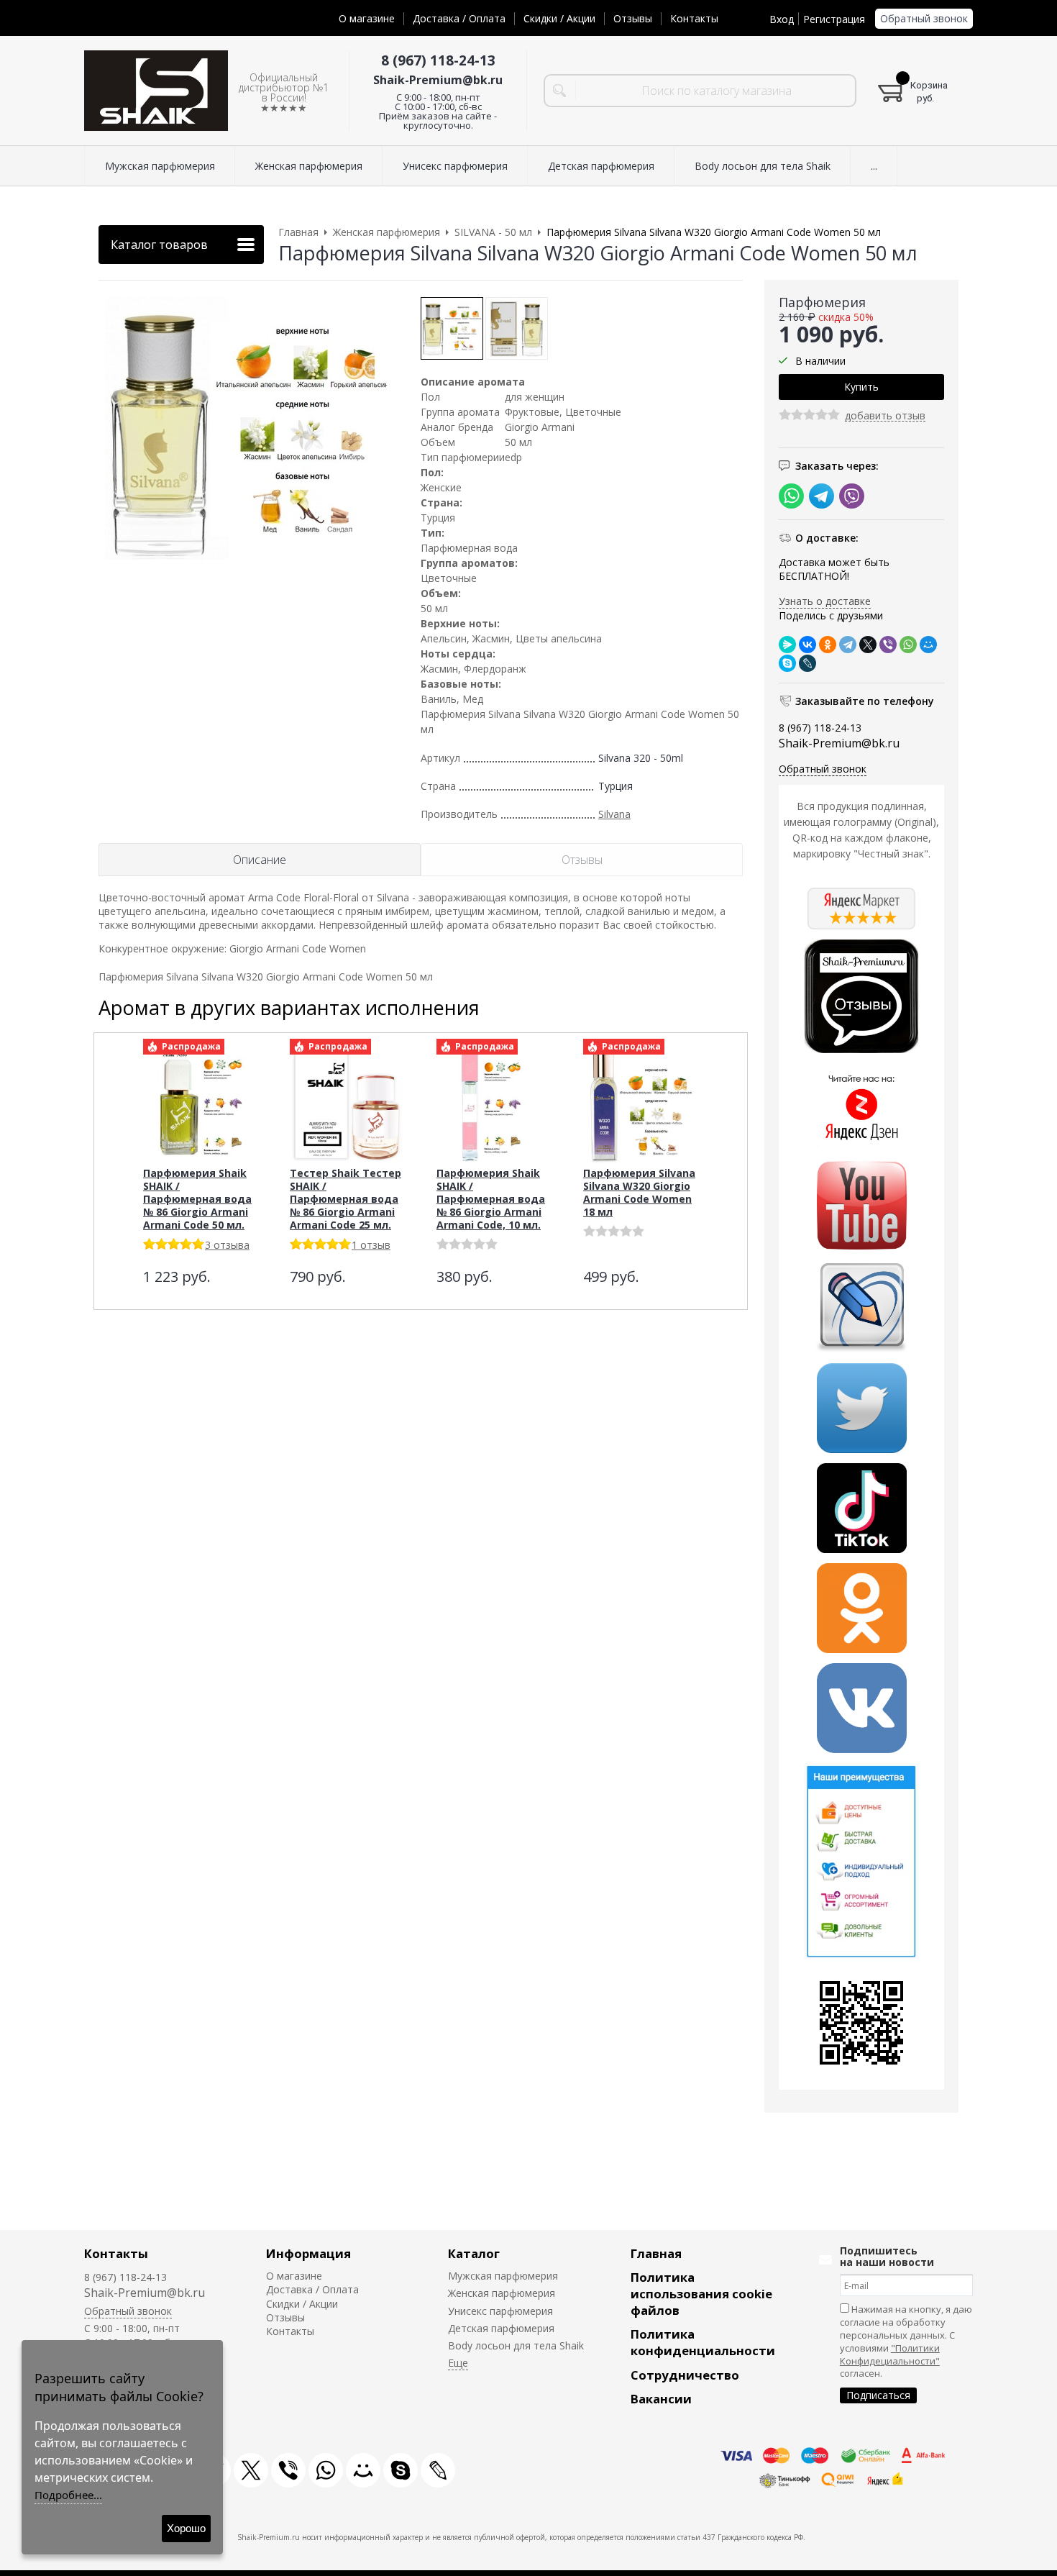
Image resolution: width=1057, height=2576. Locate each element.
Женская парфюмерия (502, 2293)
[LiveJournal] (807, 663)
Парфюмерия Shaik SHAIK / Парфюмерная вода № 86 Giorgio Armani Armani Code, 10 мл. (491, 1199)
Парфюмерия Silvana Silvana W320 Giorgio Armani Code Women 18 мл (639, 1192)
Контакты (694, 18)
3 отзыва (227, 1245)
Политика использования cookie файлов (701, 2294)
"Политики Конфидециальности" (890, 2354)
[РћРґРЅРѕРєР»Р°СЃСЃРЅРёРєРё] (828, 645)
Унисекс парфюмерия (500, 2311)
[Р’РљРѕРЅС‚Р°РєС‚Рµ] (807, 645)
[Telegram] (848, 645)
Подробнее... (68, 2495)
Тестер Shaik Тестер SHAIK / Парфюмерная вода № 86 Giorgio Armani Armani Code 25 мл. (346, 1199)
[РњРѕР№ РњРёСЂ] (928, 645)
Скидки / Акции (559, 18)
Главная (656, 2253)
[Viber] (888, 645)
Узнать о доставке (825, 601)
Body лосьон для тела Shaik (516, 2345)
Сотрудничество (685, 2375)
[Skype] (787, 663)
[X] (868, 645)
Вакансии (661, 2399)
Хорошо (186, 2528)
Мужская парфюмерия (503, 2276)
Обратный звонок (924, 18)
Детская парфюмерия (501, 2328)
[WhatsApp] (908, 645)
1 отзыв (371, 1245)
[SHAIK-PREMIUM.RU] (156, 91)
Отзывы (633, 18)
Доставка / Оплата (459, 18)
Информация (308, 2253)
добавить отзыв (885, 416)
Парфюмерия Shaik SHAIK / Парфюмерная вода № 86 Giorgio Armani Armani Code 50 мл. (197, 1199)
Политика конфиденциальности (703, 2342)
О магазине (367, 18)
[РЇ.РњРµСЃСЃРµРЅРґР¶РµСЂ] (787, 645)
